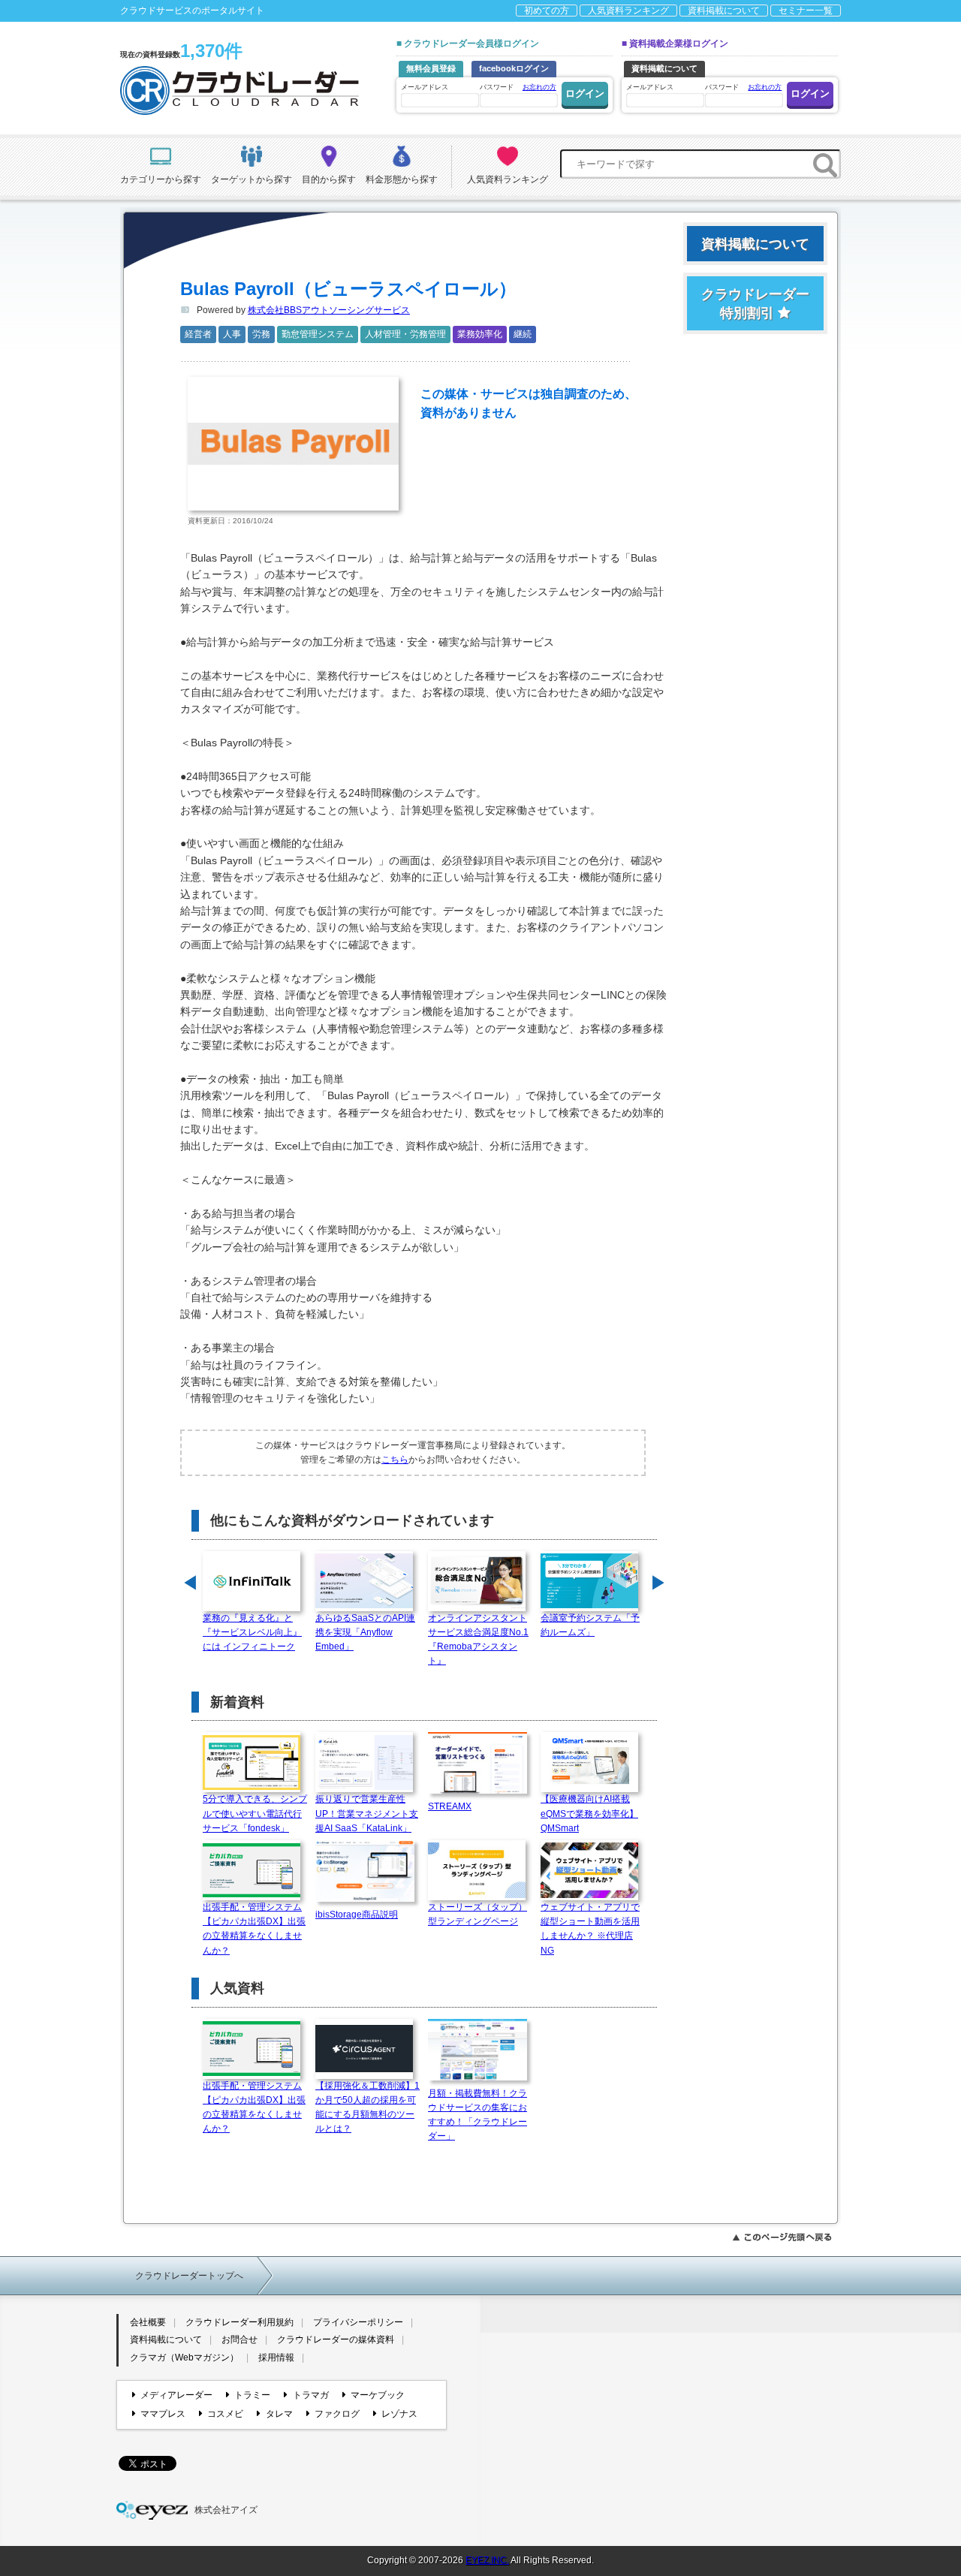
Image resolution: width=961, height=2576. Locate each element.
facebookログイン (514, 68)
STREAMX (450, 1806)
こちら (395, 1460)
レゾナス (399, 2414)
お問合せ (239, 2339)
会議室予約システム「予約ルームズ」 (590, 1625)
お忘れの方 (539, 87)
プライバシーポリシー (358, 2322)
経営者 (198, 334)
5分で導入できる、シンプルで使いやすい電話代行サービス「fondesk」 (255, 1813)
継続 (523, 334)
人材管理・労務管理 (405, 334)
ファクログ (337, 2414)
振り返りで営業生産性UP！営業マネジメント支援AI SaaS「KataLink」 (367, 1813)
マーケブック (378, 2395)
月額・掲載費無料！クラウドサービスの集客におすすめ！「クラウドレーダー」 (477, 2115)
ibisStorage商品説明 (357, 1915)
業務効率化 (480, 334)
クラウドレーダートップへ (189, 2276)
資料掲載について (724, 11)
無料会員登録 (431, 68)
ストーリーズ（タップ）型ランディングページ (477, 1914)
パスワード (518, 87)
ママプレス (163, 2414)
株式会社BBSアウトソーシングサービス (329, 310)
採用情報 (276, 2358)
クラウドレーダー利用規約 (239, 2322)
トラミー (252, 2395)
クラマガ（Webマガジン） (184, 2358)
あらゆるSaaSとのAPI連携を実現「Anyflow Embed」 (365, 1632)
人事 (232, 334)
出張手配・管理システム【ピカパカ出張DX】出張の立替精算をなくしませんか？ (254, 1929)
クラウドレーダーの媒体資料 (336, 2339)
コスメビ (225, 2414)
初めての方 (547, 11)
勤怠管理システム (318, 334)
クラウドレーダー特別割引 (755, 304)
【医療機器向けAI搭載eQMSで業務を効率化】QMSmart (589, 1813)
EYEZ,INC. (487, 2560)
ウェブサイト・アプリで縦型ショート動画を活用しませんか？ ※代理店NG (590, 1929)
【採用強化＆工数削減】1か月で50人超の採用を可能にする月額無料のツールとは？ (368, 2107)
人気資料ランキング (628, 11)
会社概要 (148, 2322)
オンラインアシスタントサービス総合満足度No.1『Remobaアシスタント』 (478, 1640)
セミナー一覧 (806, 11)
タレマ (279, 2414)
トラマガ (310, 2395)
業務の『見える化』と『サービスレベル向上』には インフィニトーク (252, 1632)
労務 (261, 334)
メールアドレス (425, 87)
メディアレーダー (176, 2395)
